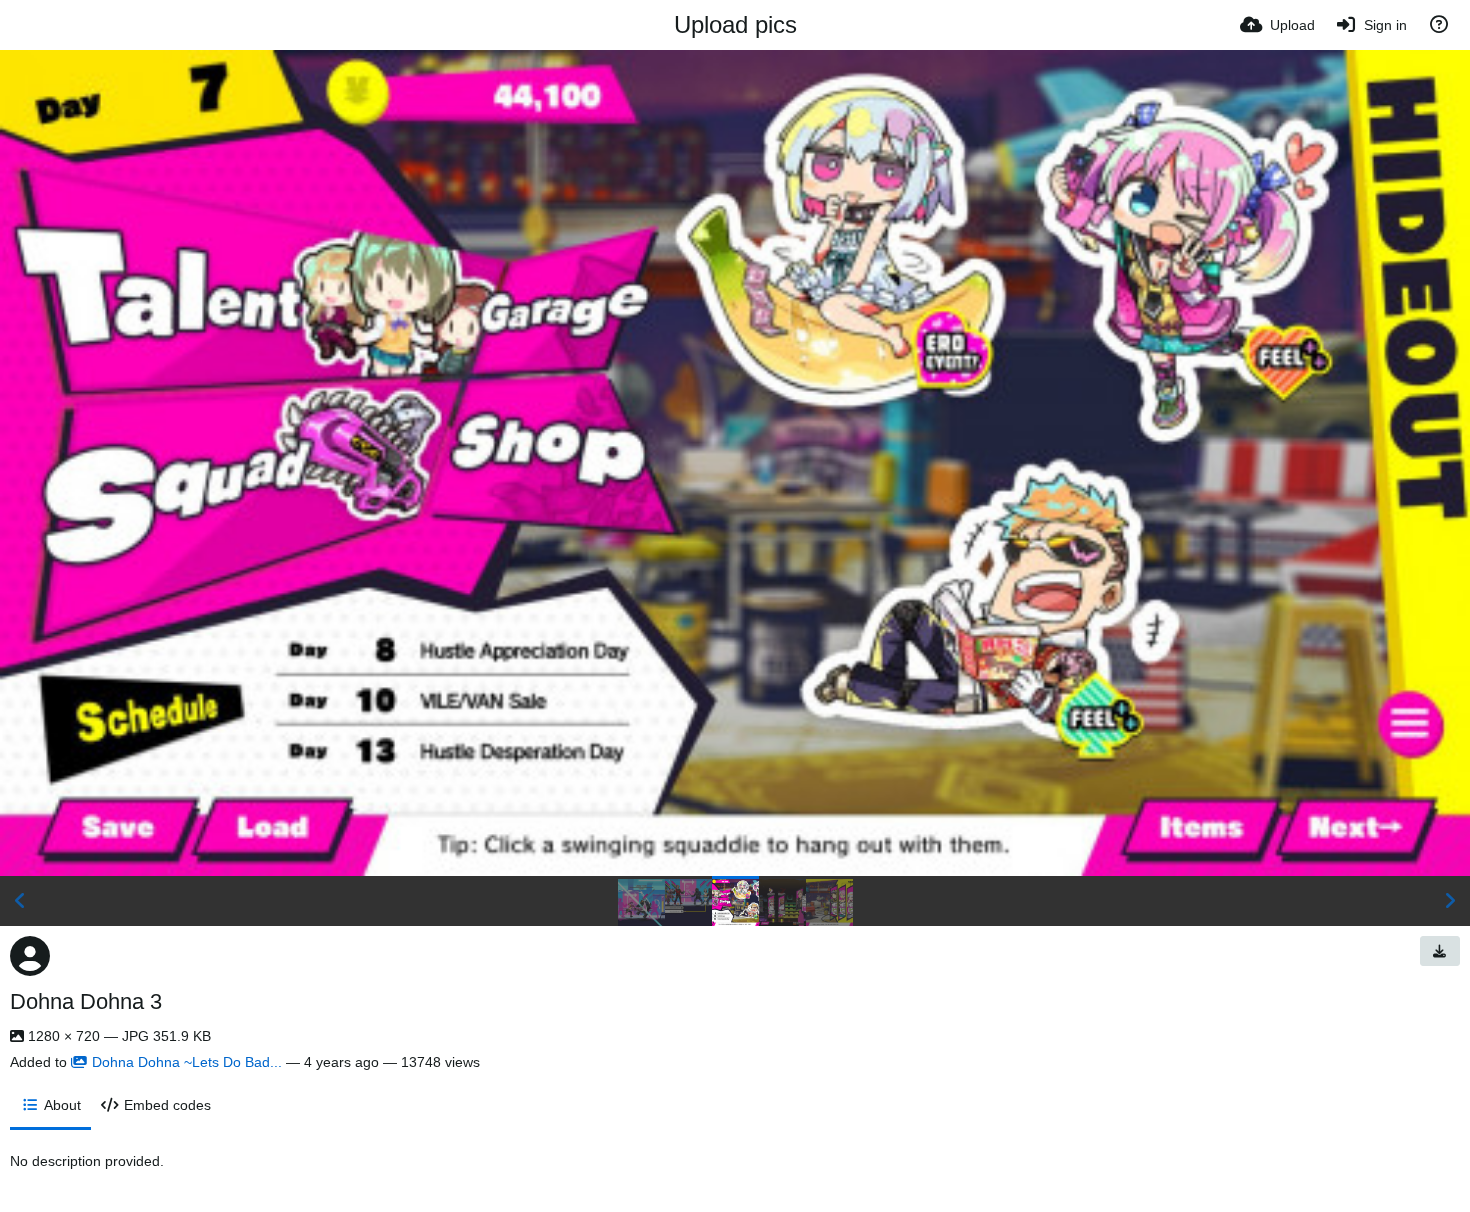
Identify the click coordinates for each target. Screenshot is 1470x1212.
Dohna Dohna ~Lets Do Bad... (187, 1062)
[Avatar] (30, 956)
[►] (1450, 901)
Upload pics (735, 24)
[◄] (20, 901)
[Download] (1440, 951)
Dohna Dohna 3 (86, 1001)
